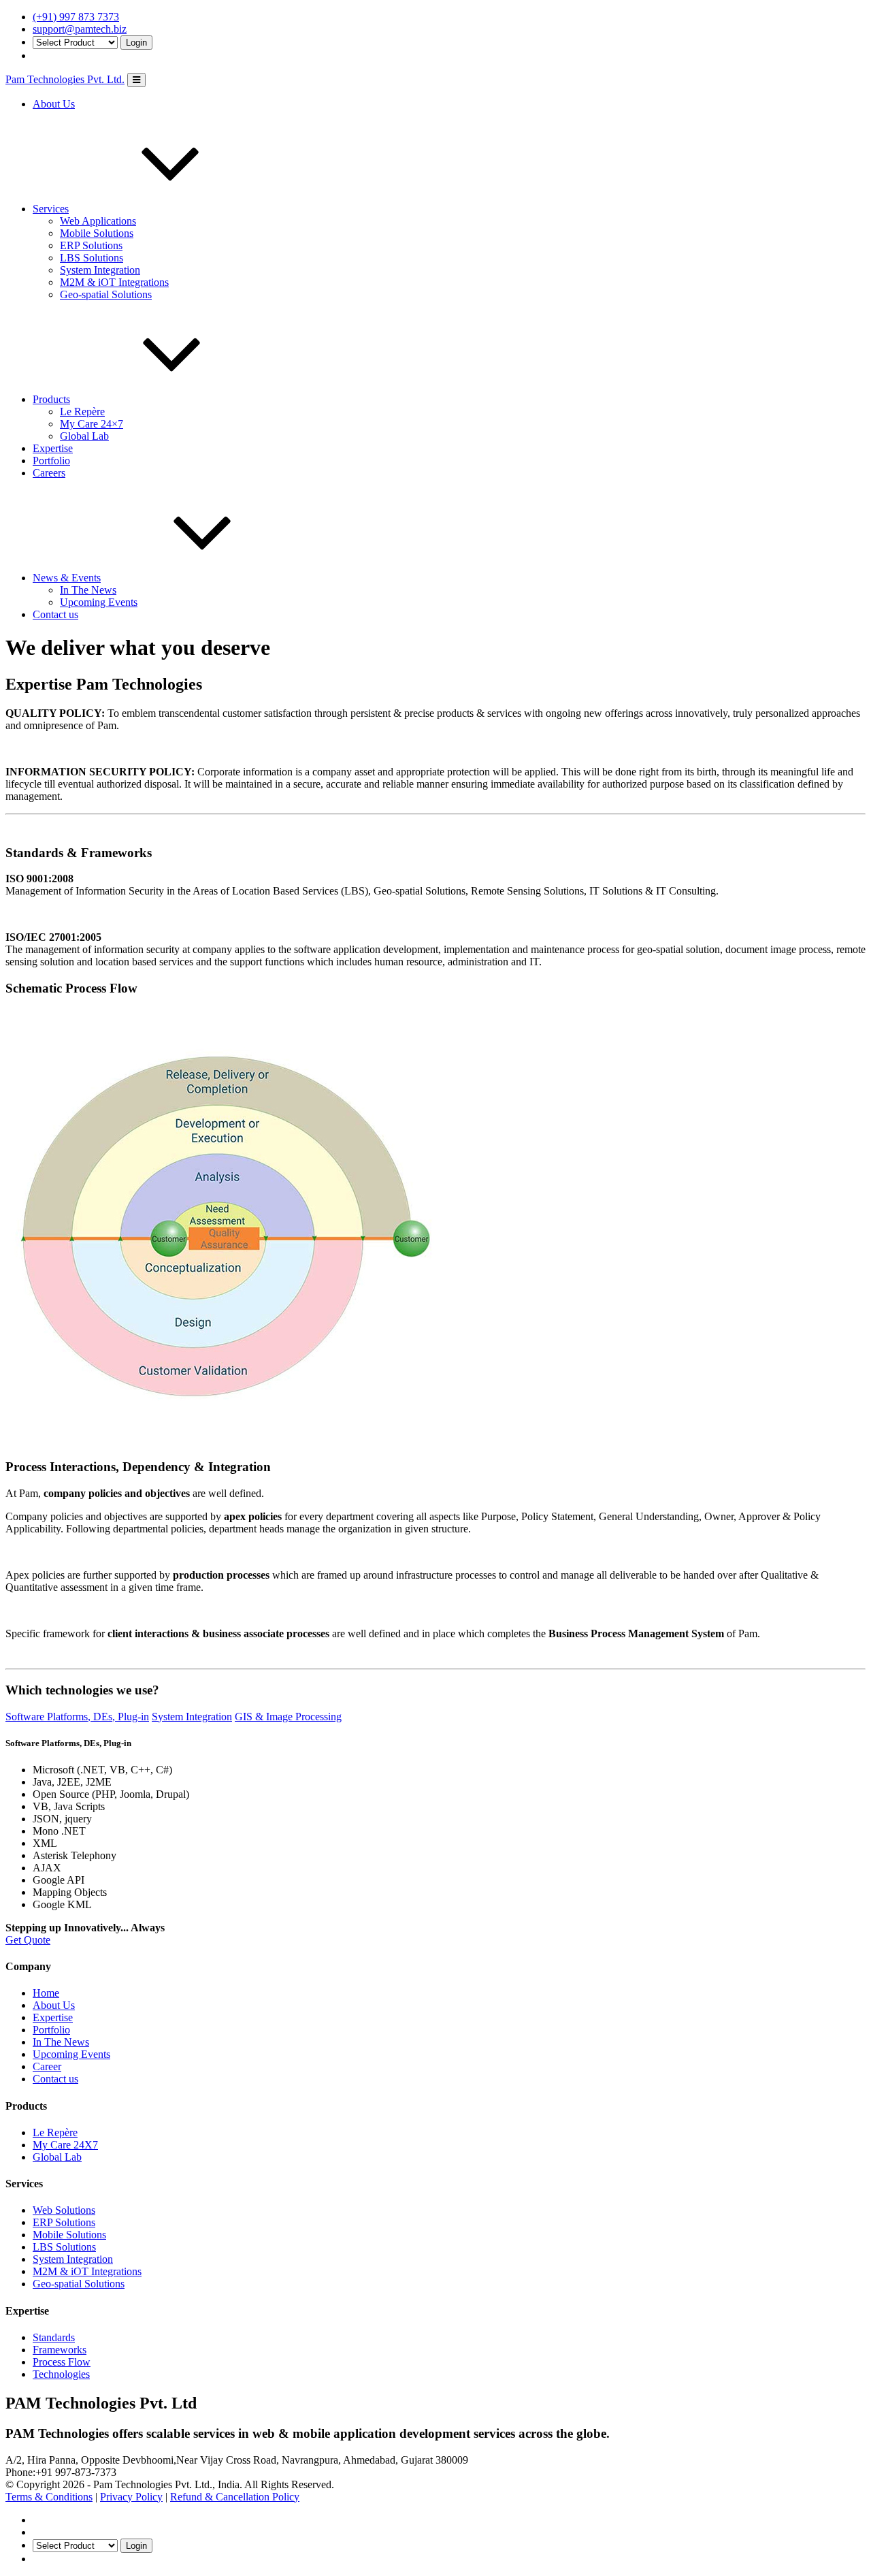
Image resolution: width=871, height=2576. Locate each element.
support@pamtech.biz (80, 29)
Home (46, 1993)
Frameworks (60, 2350)
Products (51, 399)
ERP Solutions (91, 245)
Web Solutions (64, 2210)
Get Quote (28, 1940)
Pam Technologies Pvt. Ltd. (65, 79)
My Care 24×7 (92, 424)
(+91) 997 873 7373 (76, 17)
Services (51, 209)
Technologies (61, 2374)
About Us (54, 104)
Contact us (55, 614)
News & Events (67, 578)
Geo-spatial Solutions (106, 294)
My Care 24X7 (65, 2145)
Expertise (53, 448)
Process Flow (62, 2362)
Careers (49, 473)
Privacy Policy (131, 2497)
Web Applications (98, 221)
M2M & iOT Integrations (114, 282)
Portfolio (51, 461)
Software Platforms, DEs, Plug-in (77, 1717)
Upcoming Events (99, 602)
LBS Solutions (92, 258)
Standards (54, 2337)
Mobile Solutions (97, 233)
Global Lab (84, 436)
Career (47, 2066)
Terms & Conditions (49, 2497)
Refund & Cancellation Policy (235, 2497)
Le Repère (82, 412)
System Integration (100, 270)
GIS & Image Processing (288, 1717)
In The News (88, 590)
